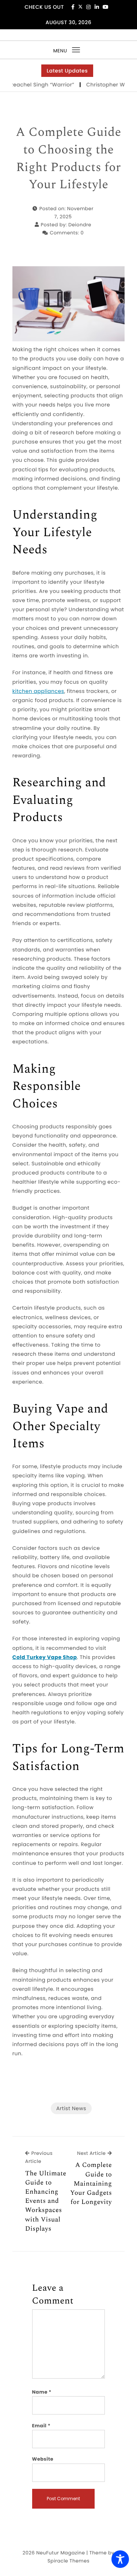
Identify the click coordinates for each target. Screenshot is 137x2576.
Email (41, 2426)
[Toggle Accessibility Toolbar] (120, 2559)
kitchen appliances (38, 691)
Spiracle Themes (68, 2561)
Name (42, 2392)
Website (43, 2459)
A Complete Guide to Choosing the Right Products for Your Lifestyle (68, 159)
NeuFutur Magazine (60, 2553)
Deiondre (80, 225)
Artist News (71, 2108)
